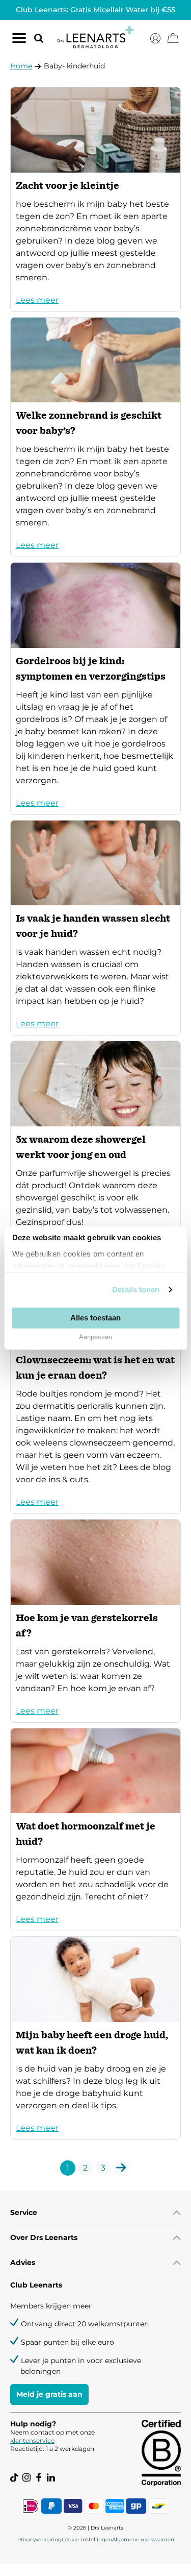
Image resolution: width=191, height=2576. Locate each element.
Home (21, 66)
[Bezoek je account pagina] (155, 38)
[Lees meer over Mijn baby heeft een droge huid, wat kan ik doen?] (95, 2038)
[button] (35, 38)
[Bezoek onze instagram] (26, 2477)
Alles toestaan (95, 1318)
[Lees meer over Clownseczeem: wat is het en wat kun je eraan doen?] (95, 1388)
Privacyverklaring (39, 2539)
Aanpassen (95, 1337)
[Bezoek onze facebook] (39, 2477)
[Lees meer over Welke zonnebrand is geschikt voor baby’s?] (95, 437)
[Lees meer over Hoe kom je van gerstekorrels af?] (95, 1621)
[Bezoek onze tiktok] (14, 2477)
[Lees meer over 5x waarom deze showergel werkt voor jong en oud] (95, 1149)
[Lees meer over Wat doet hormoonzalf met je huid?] (95, 1830)
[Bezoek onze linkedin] (51, 2477)
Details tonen (136, 1290)
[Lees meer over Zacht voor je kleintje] (95, 199)
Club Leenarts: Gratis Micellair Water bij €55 (95, 10)
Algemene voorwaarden (143, 2539)
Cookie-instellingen (87, 2539)
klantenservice (32, 2440)
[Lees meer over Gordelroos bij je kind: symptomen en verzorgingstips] (95, 689)
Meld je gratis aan (49, 2394)
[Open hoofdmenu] (19, 40)
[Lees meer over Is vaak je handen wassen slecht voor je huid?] (95, 928)
